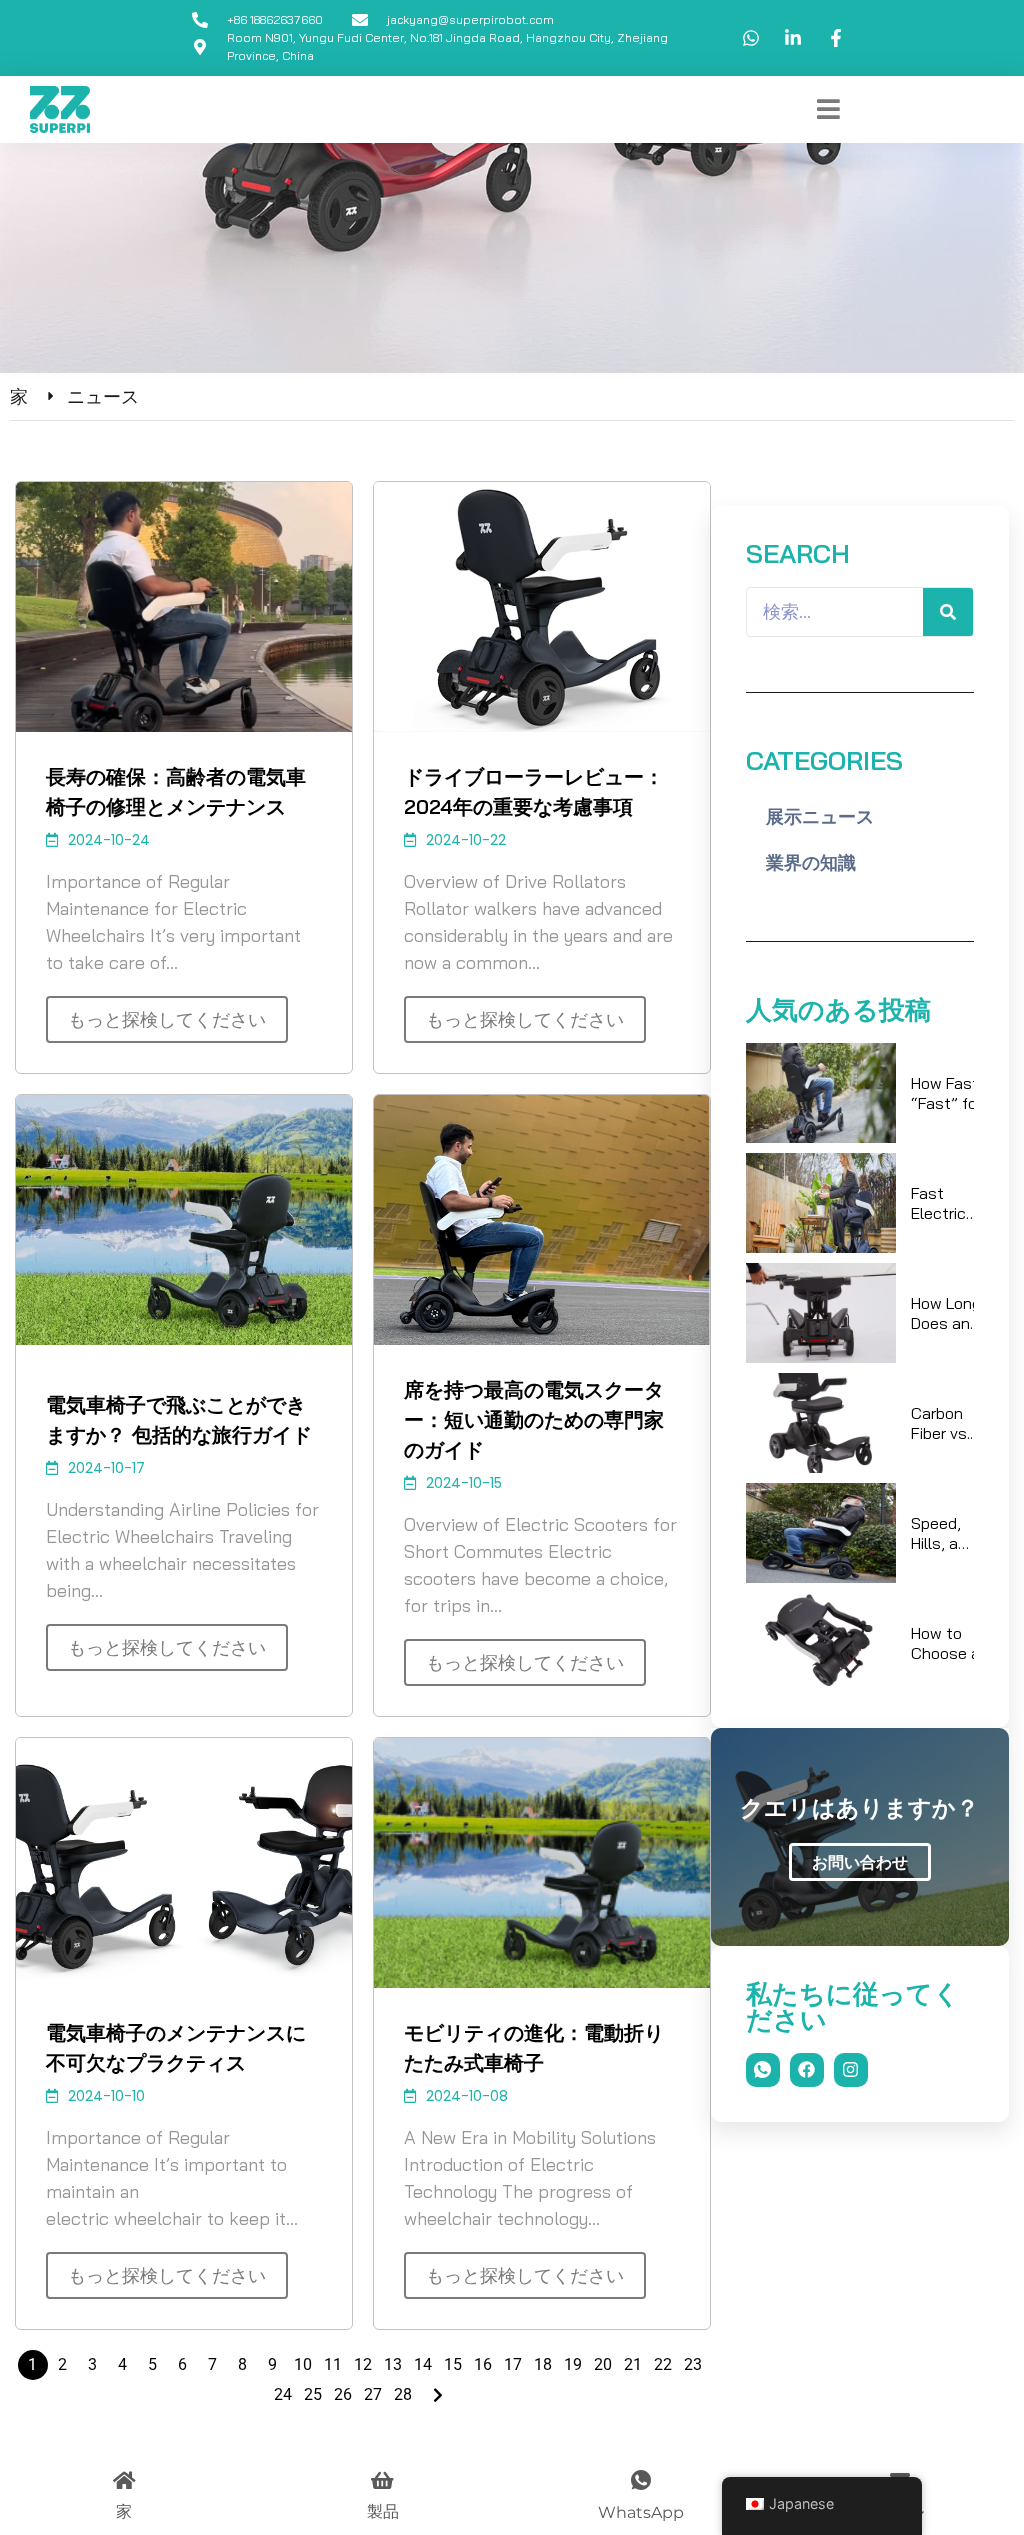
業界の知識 (811, 862)
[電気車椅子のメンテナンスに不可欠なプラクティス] (184, 1863)
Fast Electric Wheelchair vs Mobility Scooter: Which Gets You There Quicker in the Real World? (951, 1203)
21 (633, 2364)
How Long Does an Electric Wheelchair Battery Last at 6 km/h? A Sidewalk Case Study (951, 1313)
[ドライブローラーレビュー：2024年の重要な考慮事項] (542, 607)
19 (573, 2364)
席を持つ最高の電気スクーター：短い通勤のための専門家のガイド (534, 1419)
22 (663, 2364)
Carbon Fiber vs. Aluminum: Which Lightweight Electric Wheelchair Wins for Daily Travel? (953, 1423)
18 (543, 2364)
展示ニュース (820, 816)
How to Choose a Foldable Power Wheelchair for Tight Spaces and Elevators (951, 1643)
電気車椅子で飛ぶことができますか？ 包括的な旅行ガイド (179, 1419)
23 (693, 2364)
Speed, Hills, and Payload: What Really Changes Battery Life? (943, 1533)
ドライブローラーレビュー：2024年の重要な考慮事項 (534, 791)
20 (603, 2364)
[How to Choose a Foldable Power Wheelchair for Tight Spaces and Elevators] (821, 1643)
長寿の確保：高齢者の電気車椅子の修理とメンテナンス (176, 791)
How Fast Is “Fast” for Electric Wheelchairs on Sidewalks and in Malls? (955, 1093)
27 (373, 2394)
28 (403, 2394)
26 (343, 2394)
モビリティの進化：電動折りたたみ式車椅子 (534, 2047)
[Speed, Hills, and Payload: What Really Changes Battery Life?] (821, 1533)
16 (483, 2364)
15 (453, 2364)
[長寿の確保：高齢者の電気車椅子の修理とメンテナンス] (184, 607)
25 (313, 2394)
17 (513, 2364)
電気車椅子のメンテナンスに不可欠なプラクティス (176, 2047)
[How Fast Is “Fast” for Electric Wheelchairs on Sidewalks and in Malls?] (821, 1093)
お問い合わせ (860, 1862)
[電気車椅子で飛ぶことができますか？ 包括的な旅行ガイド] (184, 1220)
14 (423, 2364)
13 (393, 2364)
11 (333, 2364)
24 (283, 2394)
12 (363, 2364)
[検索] (948, 612)
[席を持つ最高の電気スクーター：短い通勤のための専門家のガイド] (542, 1220)
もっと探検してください (167, 1019)
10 (303, 2364)
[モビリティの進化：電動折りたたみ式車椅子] (542, 1863)
